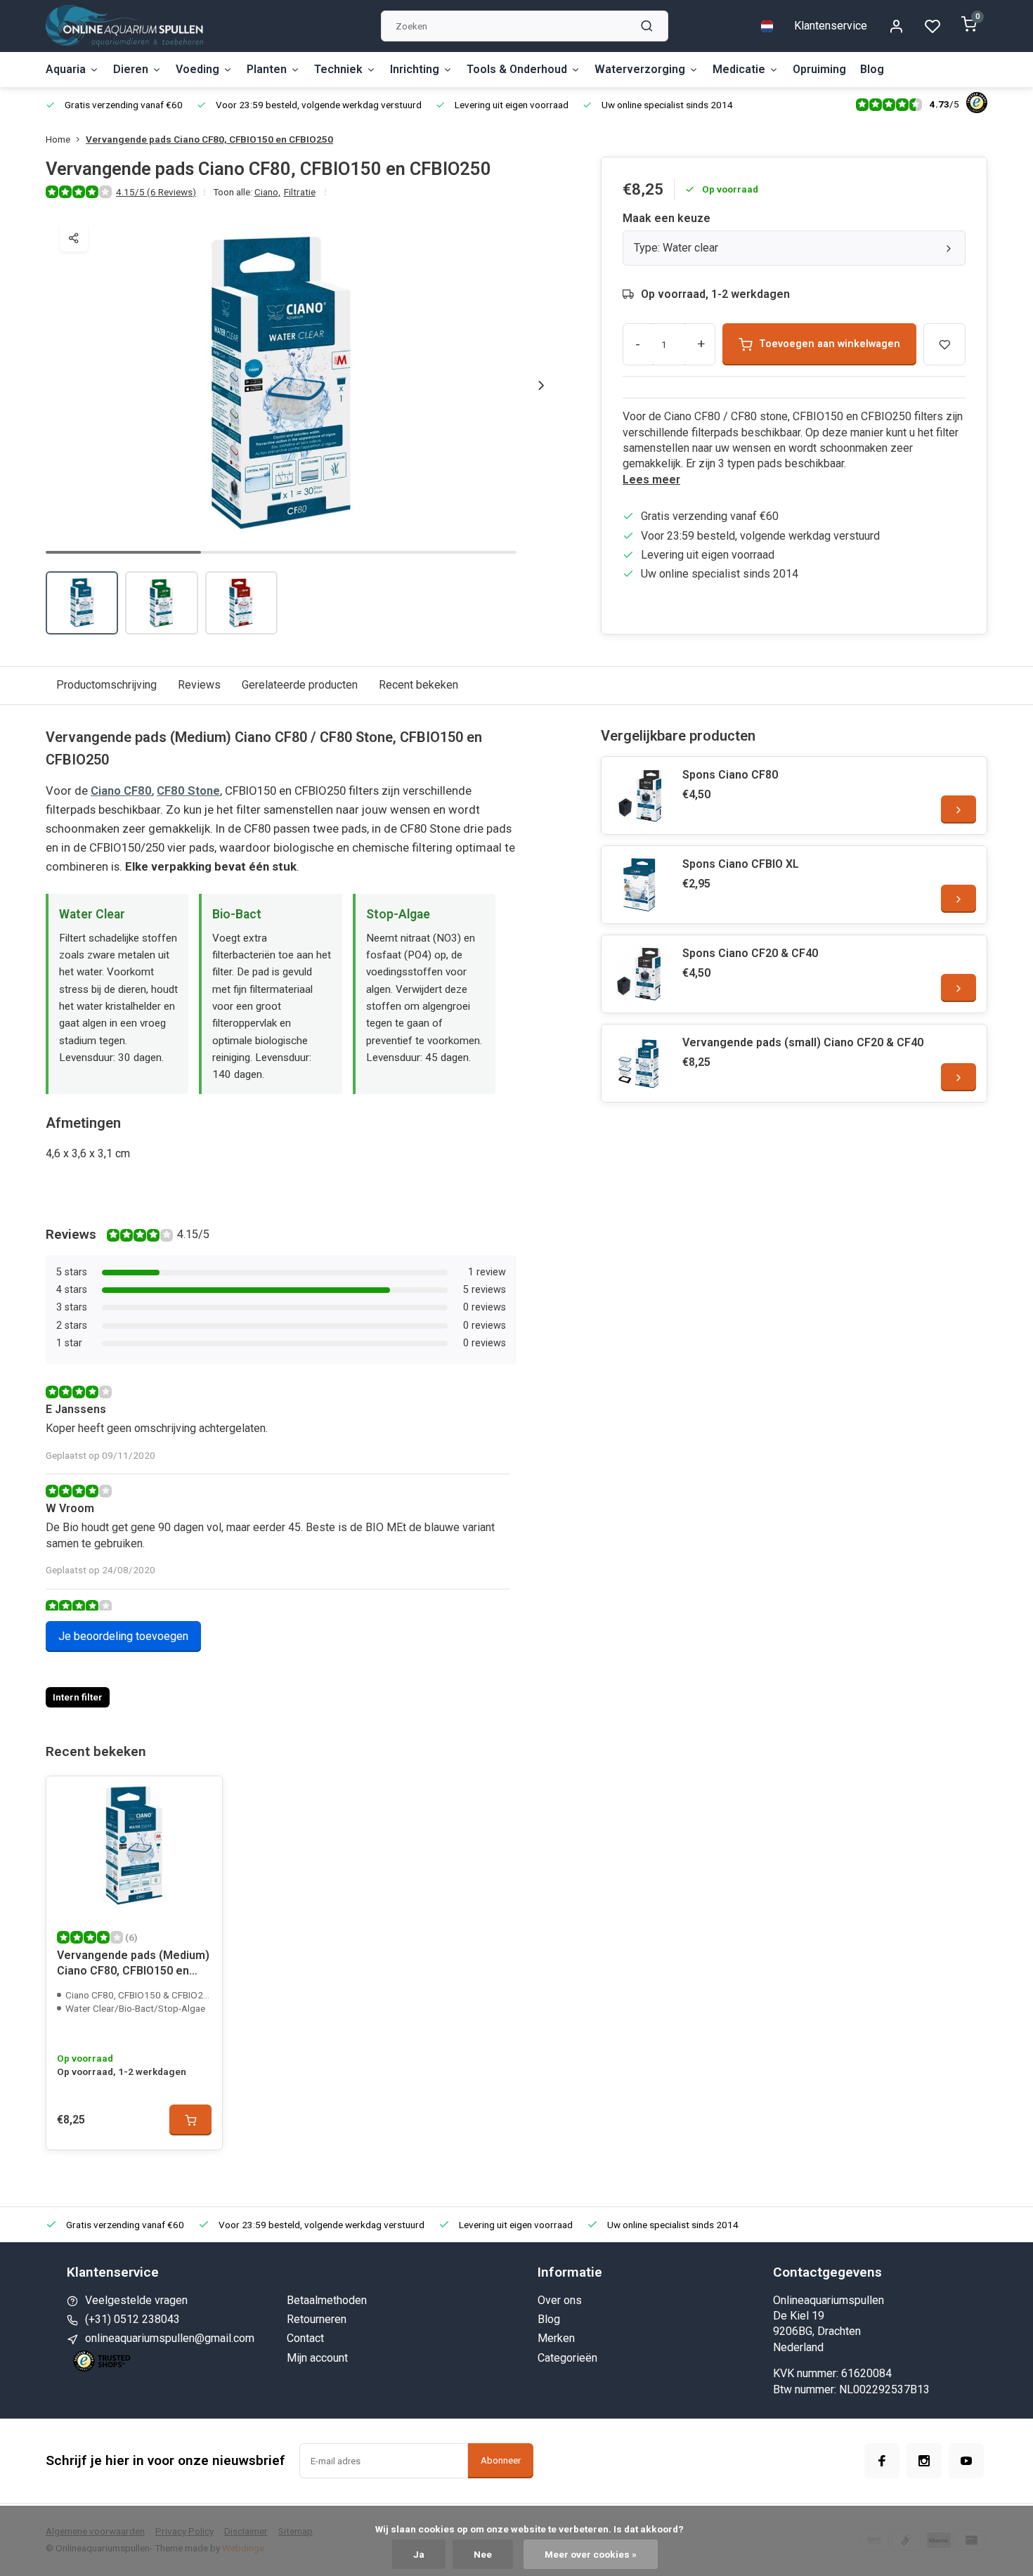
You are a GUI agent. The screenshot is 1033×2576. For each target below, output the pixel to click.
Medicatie (739, 69)
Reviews (199, 685)
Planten (267, 69)
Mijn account (317, 2358)
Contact (305, 2338)
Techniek (338, 69)
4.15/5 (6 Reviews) (156, 192)
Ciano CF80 (121, 791)
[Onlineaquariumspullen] (124, 26)
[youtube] (966, 2461)
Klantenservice (831, 26)
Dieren (131, 69)
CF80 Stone (188, 791)
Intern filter (78, 1697)
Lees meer (651, 480)
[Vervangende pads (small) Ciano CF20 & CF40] (640, 1063)
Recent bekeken (418, 685)
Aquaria (66, 69)
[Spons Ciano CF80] (640, 795)
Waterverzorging (640, 69)
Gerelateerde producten (300, 685)
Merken (556, 2338)
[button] (541, 385)
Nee (483, 2554)
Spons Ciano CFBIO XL (741, 864)
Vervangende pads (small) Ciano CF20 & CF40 (803, 1042)
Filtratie (300, 192)
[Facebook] (882, 2461)
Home (58, 139)
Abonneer (501, 2460)
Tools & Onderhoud (517, 69)
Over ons (560, 2300)
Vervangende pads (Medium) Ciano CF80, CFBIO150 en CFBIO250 (133, 1965)
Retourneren (317, 2319)
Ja (419, 2554)
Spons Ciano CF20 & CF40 (750, 953)
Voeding (197, 69)
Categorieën (567, 2358)
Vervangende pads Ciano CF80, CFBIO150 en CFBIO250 (209, 139)
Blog (872, 69)
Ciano (267, 192)
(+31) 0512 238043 (132, 2319)
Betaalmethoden (327, 2300)
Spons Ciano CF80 (730, 775)
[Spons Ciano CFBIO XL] (640, 885)
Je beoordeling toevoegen (123, 1636)
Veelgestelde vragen (136, 2300)
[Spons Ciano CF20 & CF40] (640, 974)
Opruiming (819, 69)
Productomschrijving (106, 685)
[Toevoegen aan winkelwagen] (190, 2120)
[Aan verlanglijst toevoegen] (201, 1797)
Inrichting (415, 69)
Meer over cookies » (591, 2554)
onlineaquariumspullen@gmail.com (170, 2338)
